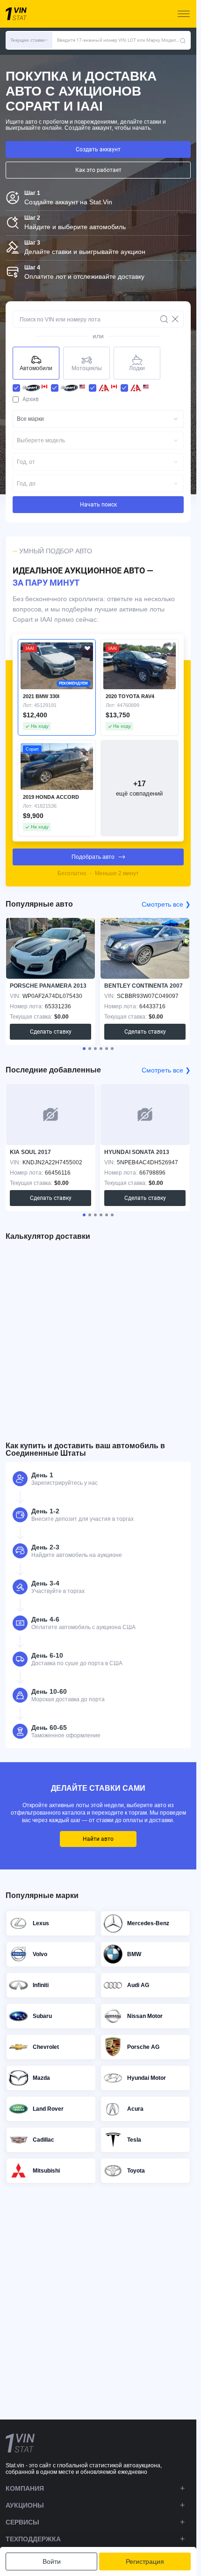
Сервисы (22, 2522)
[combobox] (98, 419)
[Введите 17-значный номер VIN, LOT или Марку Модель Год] (183, 40)
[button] (29, 40)
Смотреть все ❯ (166, 904)
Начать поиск (98, 505)
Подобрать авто (93, 857)
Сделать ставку (51, 1032)
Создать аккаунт (98, 149)
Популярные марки (42, 1895)
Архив (31, 399)
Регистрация (145, 2561)
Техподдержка (33, 2539)
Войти (52, 2561)
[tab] (84, 1049)
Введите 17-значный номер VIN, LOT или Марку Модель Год (118, 40)
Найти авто (98, 1839)
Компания (25, 2488)
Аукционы (25, 2505)
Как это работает (98, 170)
